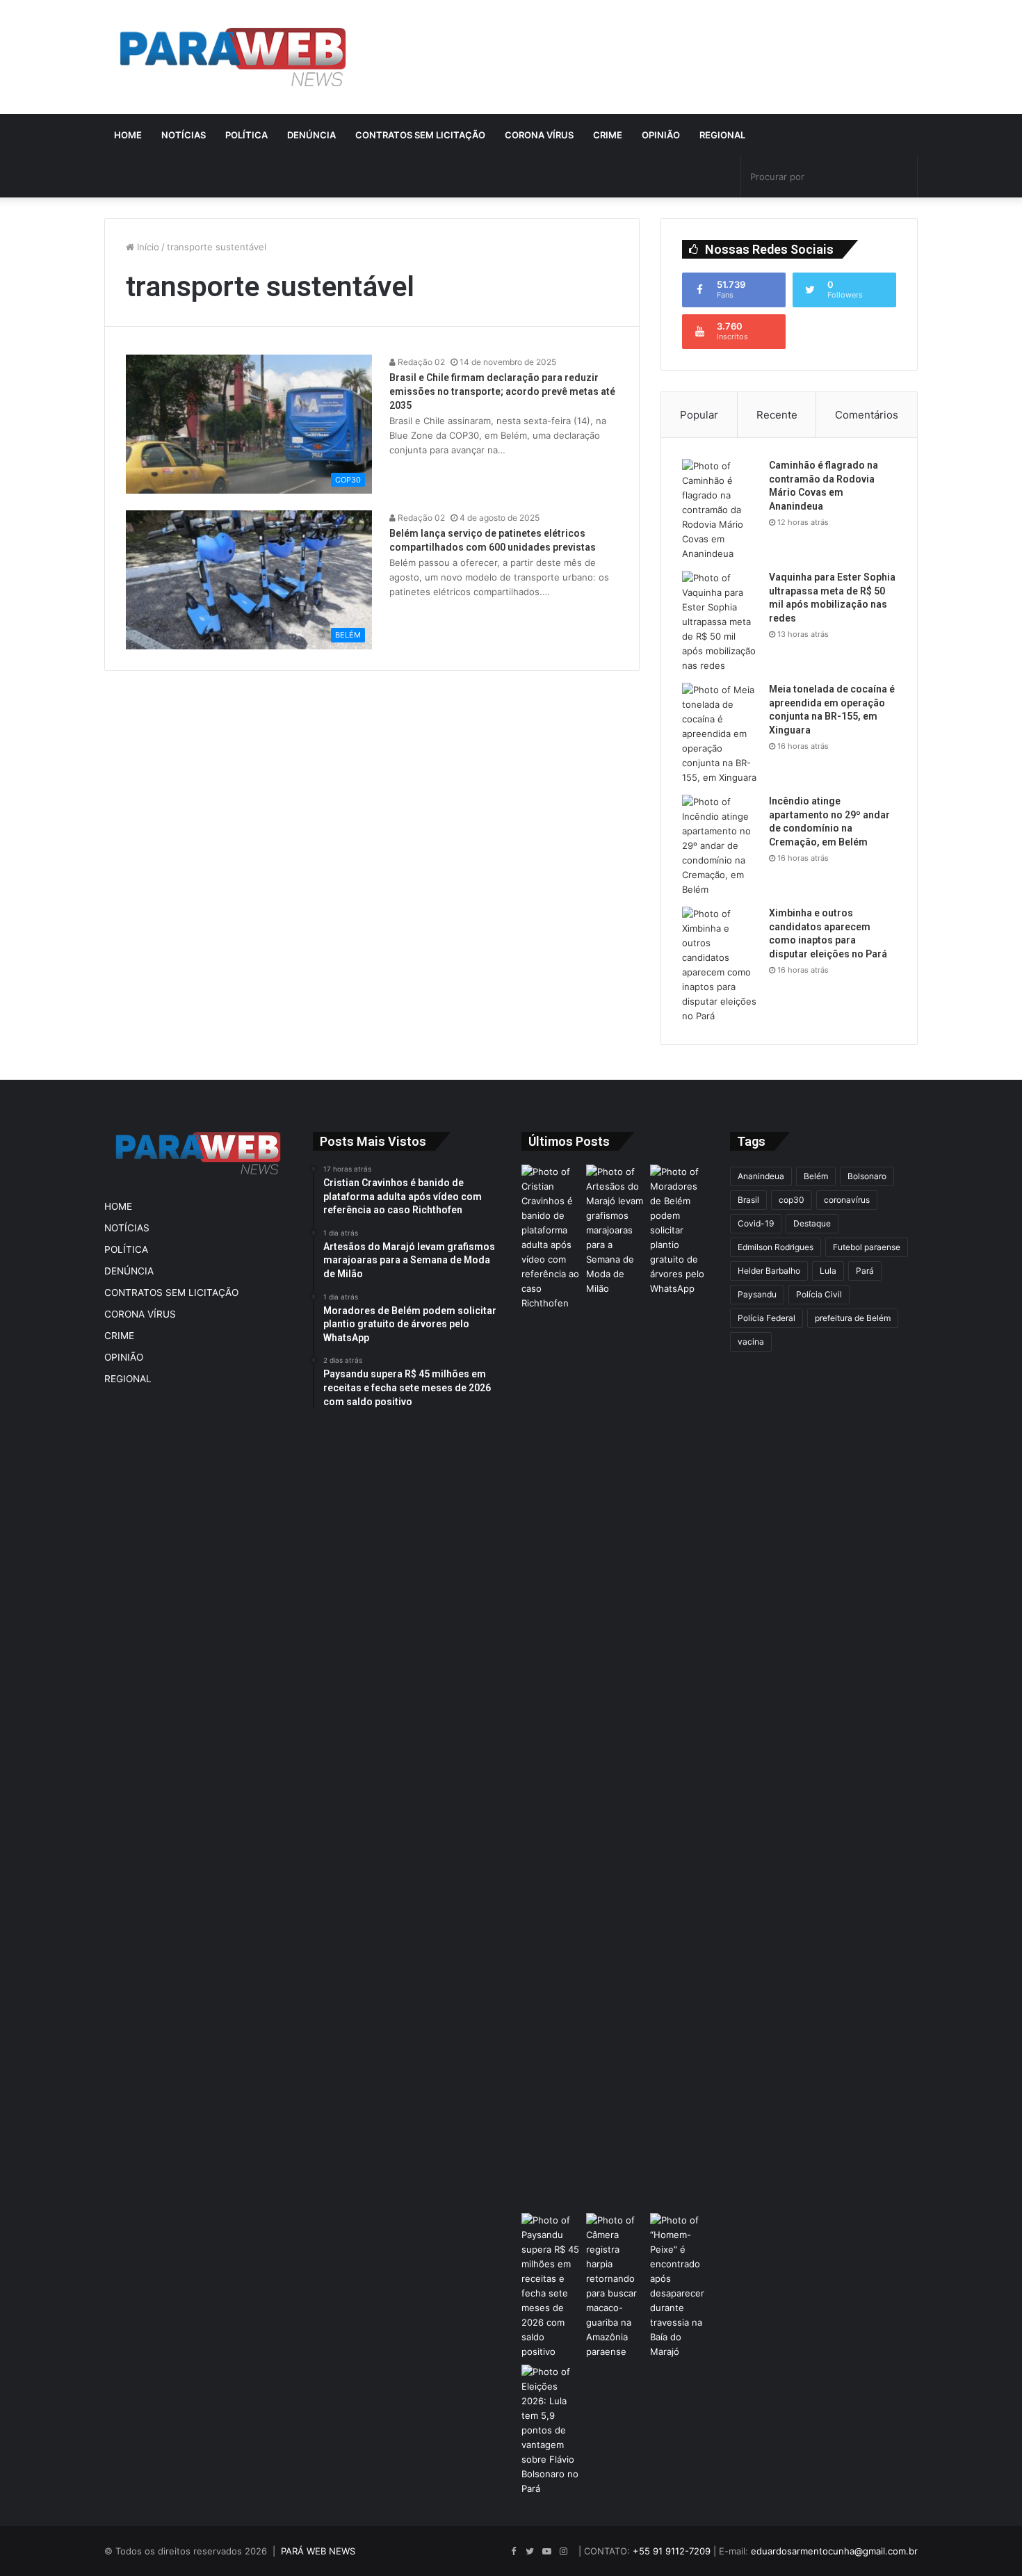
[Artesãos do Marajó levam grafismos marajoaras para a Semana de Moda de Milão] (616, 1686)
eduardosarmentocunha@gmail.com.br (834, 2551)
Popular (699, 415)
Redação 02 (420, 362)
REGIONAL (722, 135)
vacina (751, 1342)
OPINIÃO (661, 135)
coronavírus (847, 1200)
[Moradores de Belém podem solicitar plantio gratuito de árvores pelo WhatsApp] (680, 1230)
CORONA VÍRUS (539, 135)
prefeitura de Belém (853, 1318)
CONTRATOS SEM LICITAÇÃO (420, 135)
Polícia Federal (766, 1318)
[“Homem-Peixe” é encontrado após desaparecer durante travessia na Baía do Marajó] (680, 2286)
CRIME (608, 135)
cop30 (792, 1200)
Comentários (867, 415)
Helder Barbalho (769, 1271)
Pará (865, 1271)
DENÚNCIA (311, 135)
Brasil (748, 1200)
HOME (128, 135)
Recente (777, 415)
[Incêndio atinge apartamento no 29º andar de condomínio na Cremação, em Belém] (720, 846)
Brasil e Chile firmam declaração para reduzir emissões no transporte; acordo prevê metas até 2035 (502, 391)
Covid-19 (756, 1223)
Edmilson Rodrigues (776, 1247)
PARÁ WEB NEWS (318, 2551)
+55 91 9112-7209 (672, 2551)
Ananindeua (761, 1176)
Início (147, 247)
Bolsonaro (867, 1176)
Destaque (812, 1223)
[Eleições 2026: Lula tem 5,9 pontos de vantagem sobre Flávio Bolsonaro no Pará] (551, 2430)
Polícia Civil (819, 1294)
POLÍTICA (246, 135)
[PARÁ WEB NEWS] (233, 57)
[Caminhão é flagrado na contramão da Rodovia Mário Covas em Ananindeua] (720, 510)
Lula (828, 1271)
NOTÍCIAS (184, 135)
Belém (816, 1176)
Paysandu (757, 1294)
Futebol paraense (867, 1247)
